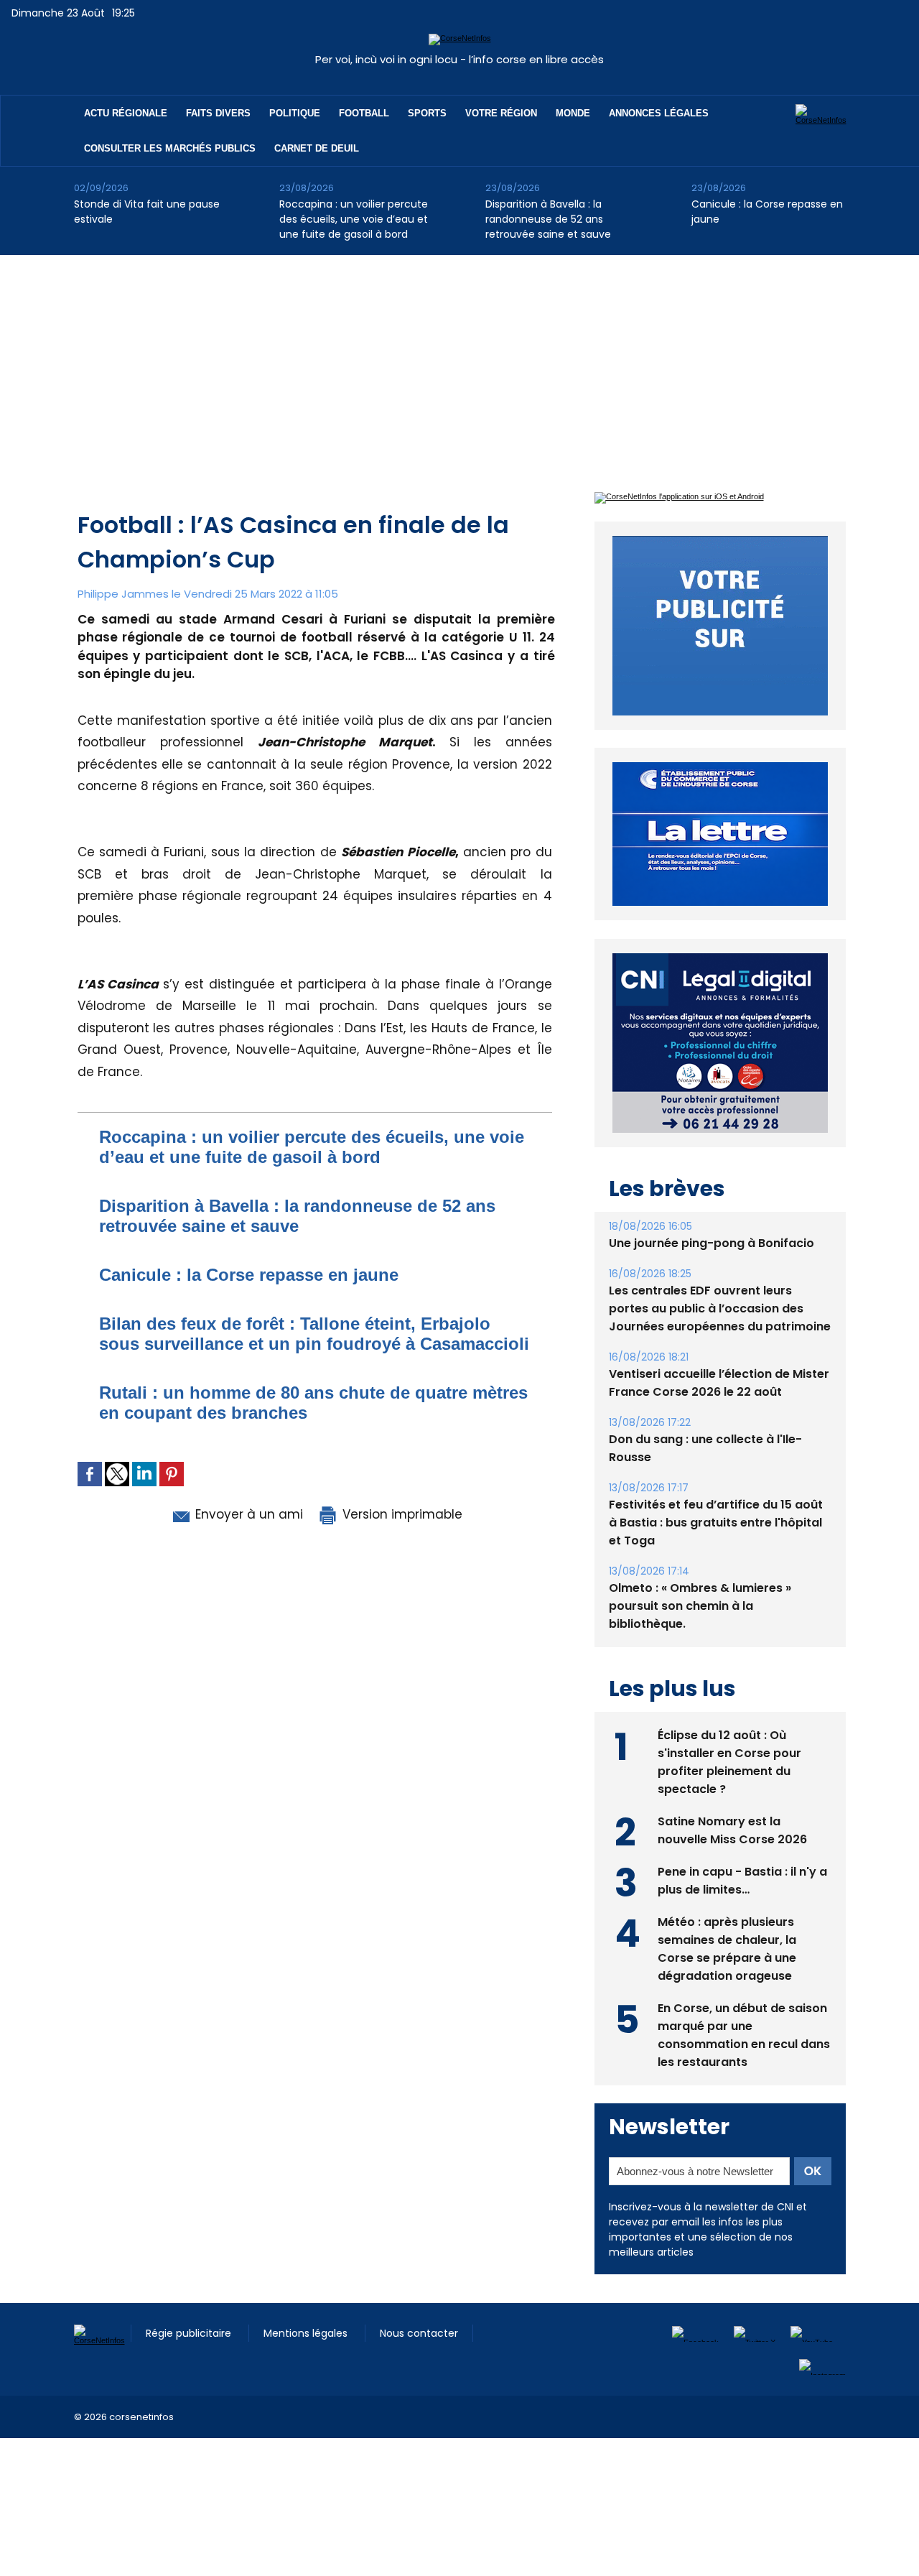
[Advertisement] (459, 363)
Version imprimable (401, 1514)
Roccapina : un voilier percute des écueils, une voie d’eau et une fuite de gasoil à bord (354, 219)
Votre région (501, 113)
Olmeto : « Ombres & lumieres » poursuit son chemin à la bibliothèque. (700, 1606)
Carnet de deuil (317, 148)
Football (364, 113)
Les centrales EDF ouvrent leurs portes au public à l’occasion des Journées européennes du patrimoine (720, 1308)
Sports (427, 113)
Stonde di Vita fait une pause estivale (147, 212)
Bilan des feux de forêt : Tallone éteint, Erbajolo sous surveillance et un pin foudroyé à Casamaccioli (314, 1334)
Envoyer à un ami (247, 1514)
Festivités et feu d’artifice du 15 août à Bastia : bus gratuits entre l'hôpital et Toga (716, 1523)
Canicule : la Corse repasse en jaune (767, 212)
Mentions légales (307, 2333)
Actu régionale (126, 113)
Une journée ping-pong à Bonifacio (712, 1243)
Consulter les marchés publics (170, 148)
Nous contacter (419, 2333)
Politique (295, 113)
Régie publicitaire (190, 2333)
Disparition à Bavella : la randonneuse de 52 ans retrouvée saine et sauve (548, 219)
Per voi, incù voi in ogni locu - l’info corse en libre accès (459, 59)
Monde (573, 113)
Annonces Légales (659, 113)
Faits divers (218, 113)
